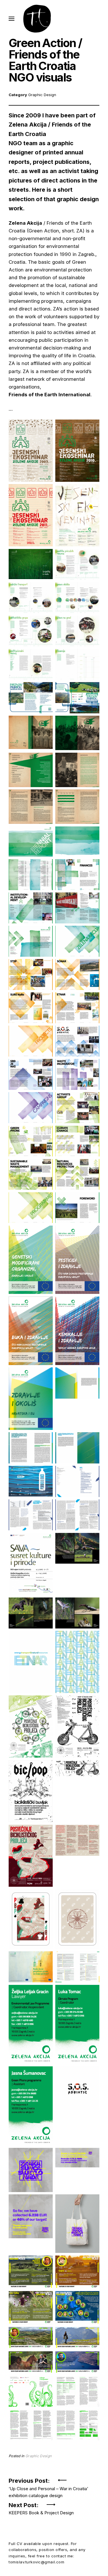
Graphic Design (42, 95)
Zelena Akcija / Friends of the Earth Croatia (50, 129)
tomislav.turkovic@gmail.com (36, 2562)
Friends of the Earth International (50, 395)
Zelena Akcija (25, 223)
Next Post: (41, 2507)
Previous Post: (48, 2483)
